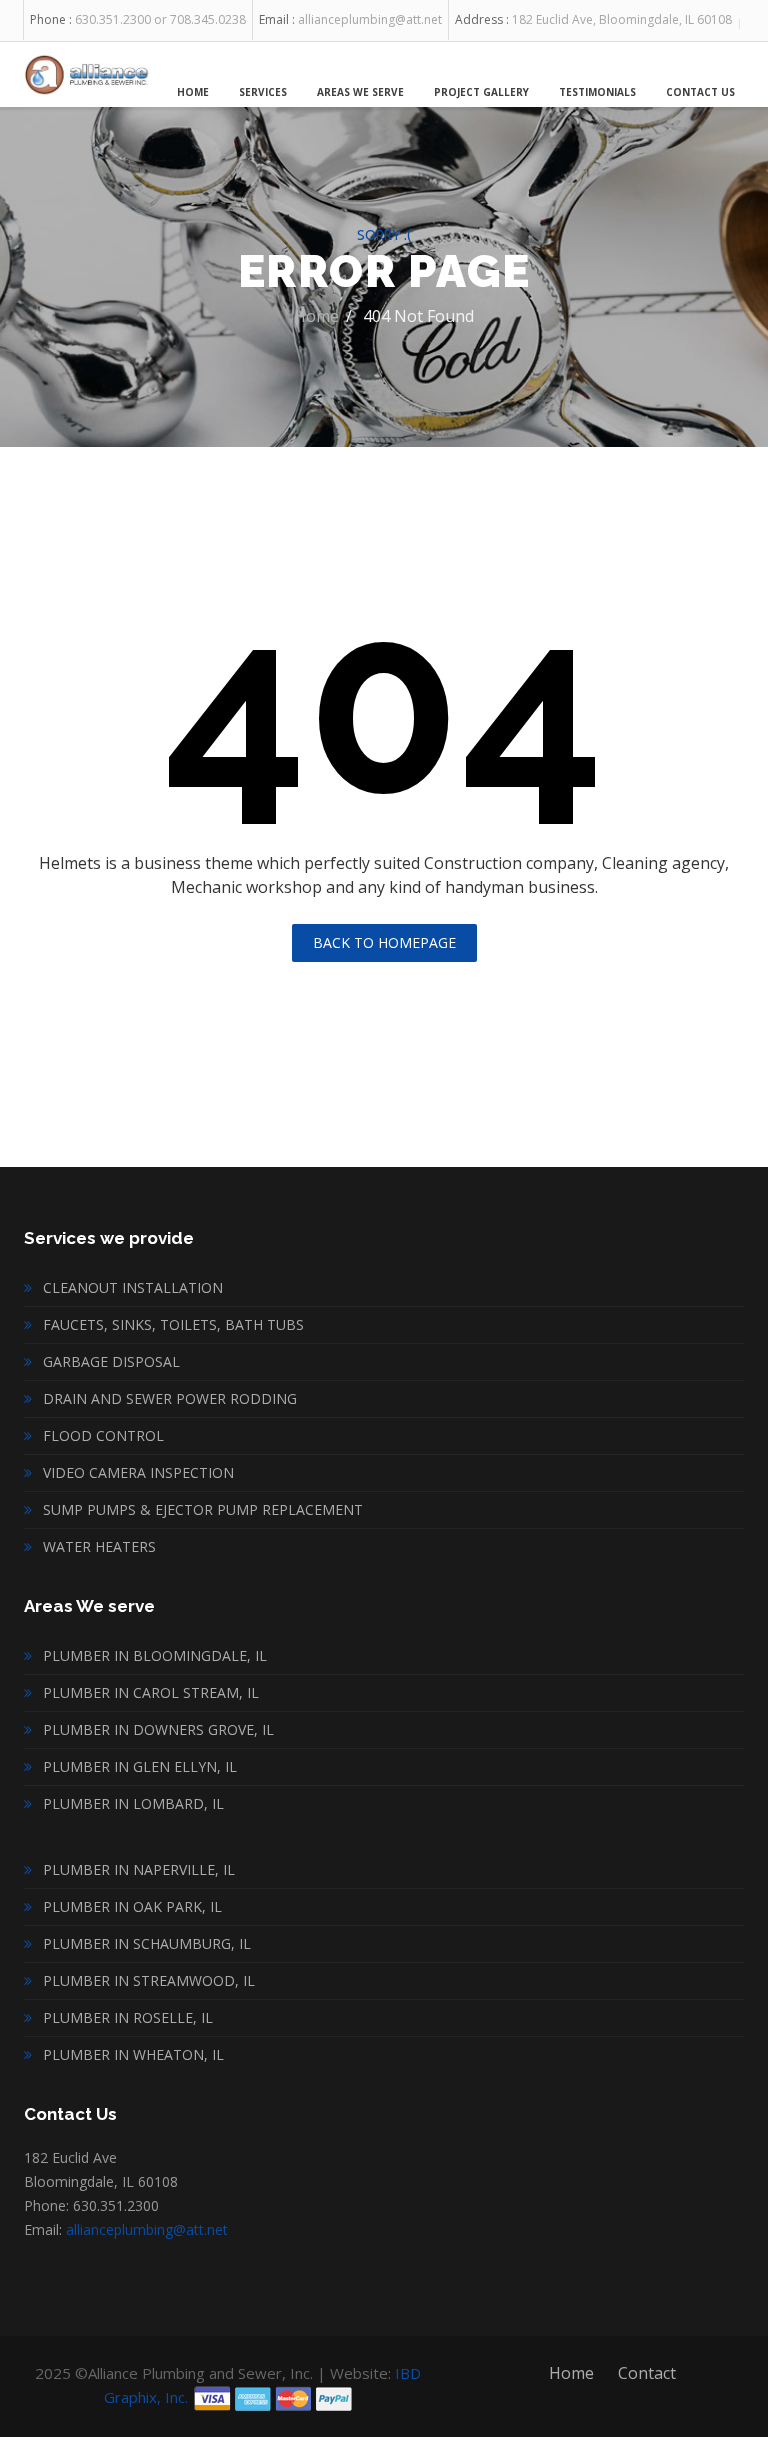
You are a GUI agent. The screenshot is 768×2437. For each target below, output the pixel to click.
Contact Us (700, 92)
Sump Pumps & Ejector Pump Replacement (203, 1509)
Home (193, 92)
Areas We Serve (360, 92)
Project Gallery (481, 92)
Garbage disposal (111, 1361)
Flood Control (103, 1435)
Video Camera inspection (138, 1472)
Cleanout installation (133, 1287)
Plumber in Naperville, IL (139, 1869)
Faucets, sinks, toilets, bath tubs (173, 1324)
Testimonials (597, 92)
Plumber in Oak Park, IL (132, 1906)
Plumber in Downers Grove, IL (158, 1729)
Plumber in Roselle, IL (128, 2017)
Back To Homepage (384, 942)
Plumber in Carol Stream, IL (151, 1692)
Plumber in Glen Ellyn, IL (140, 1766)
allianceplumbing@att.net (147, 2229)
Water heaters (99, 1546)
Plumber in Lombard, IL (133, 1803)
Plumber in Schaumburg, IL (147, 1943)
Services (263, 92)
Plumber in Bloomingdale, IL (155, 1655)
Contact (647, 2373)
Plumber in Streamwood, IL (149, 1980)
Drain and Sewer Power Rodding (170, 1398)
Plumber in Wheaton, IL (133, 2054)
